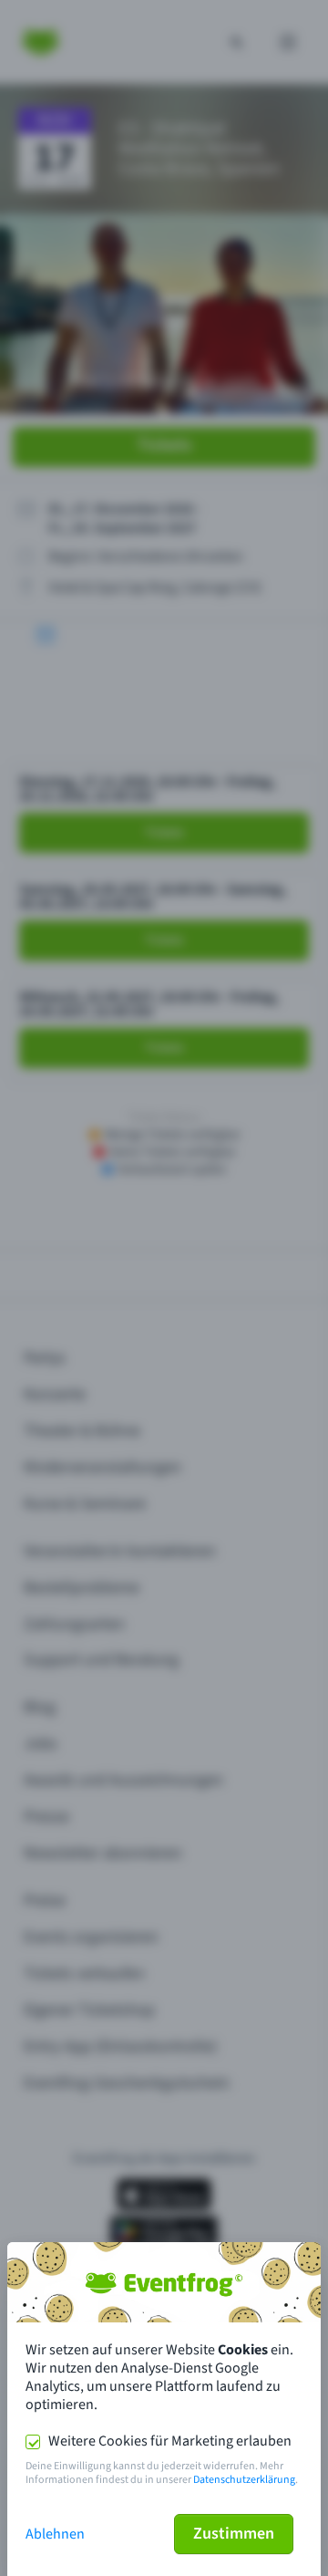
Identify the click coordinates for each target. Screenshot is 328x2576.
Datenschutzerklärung (244, 2480)
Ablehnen (55, 2534)
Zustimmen (234, 2534)
